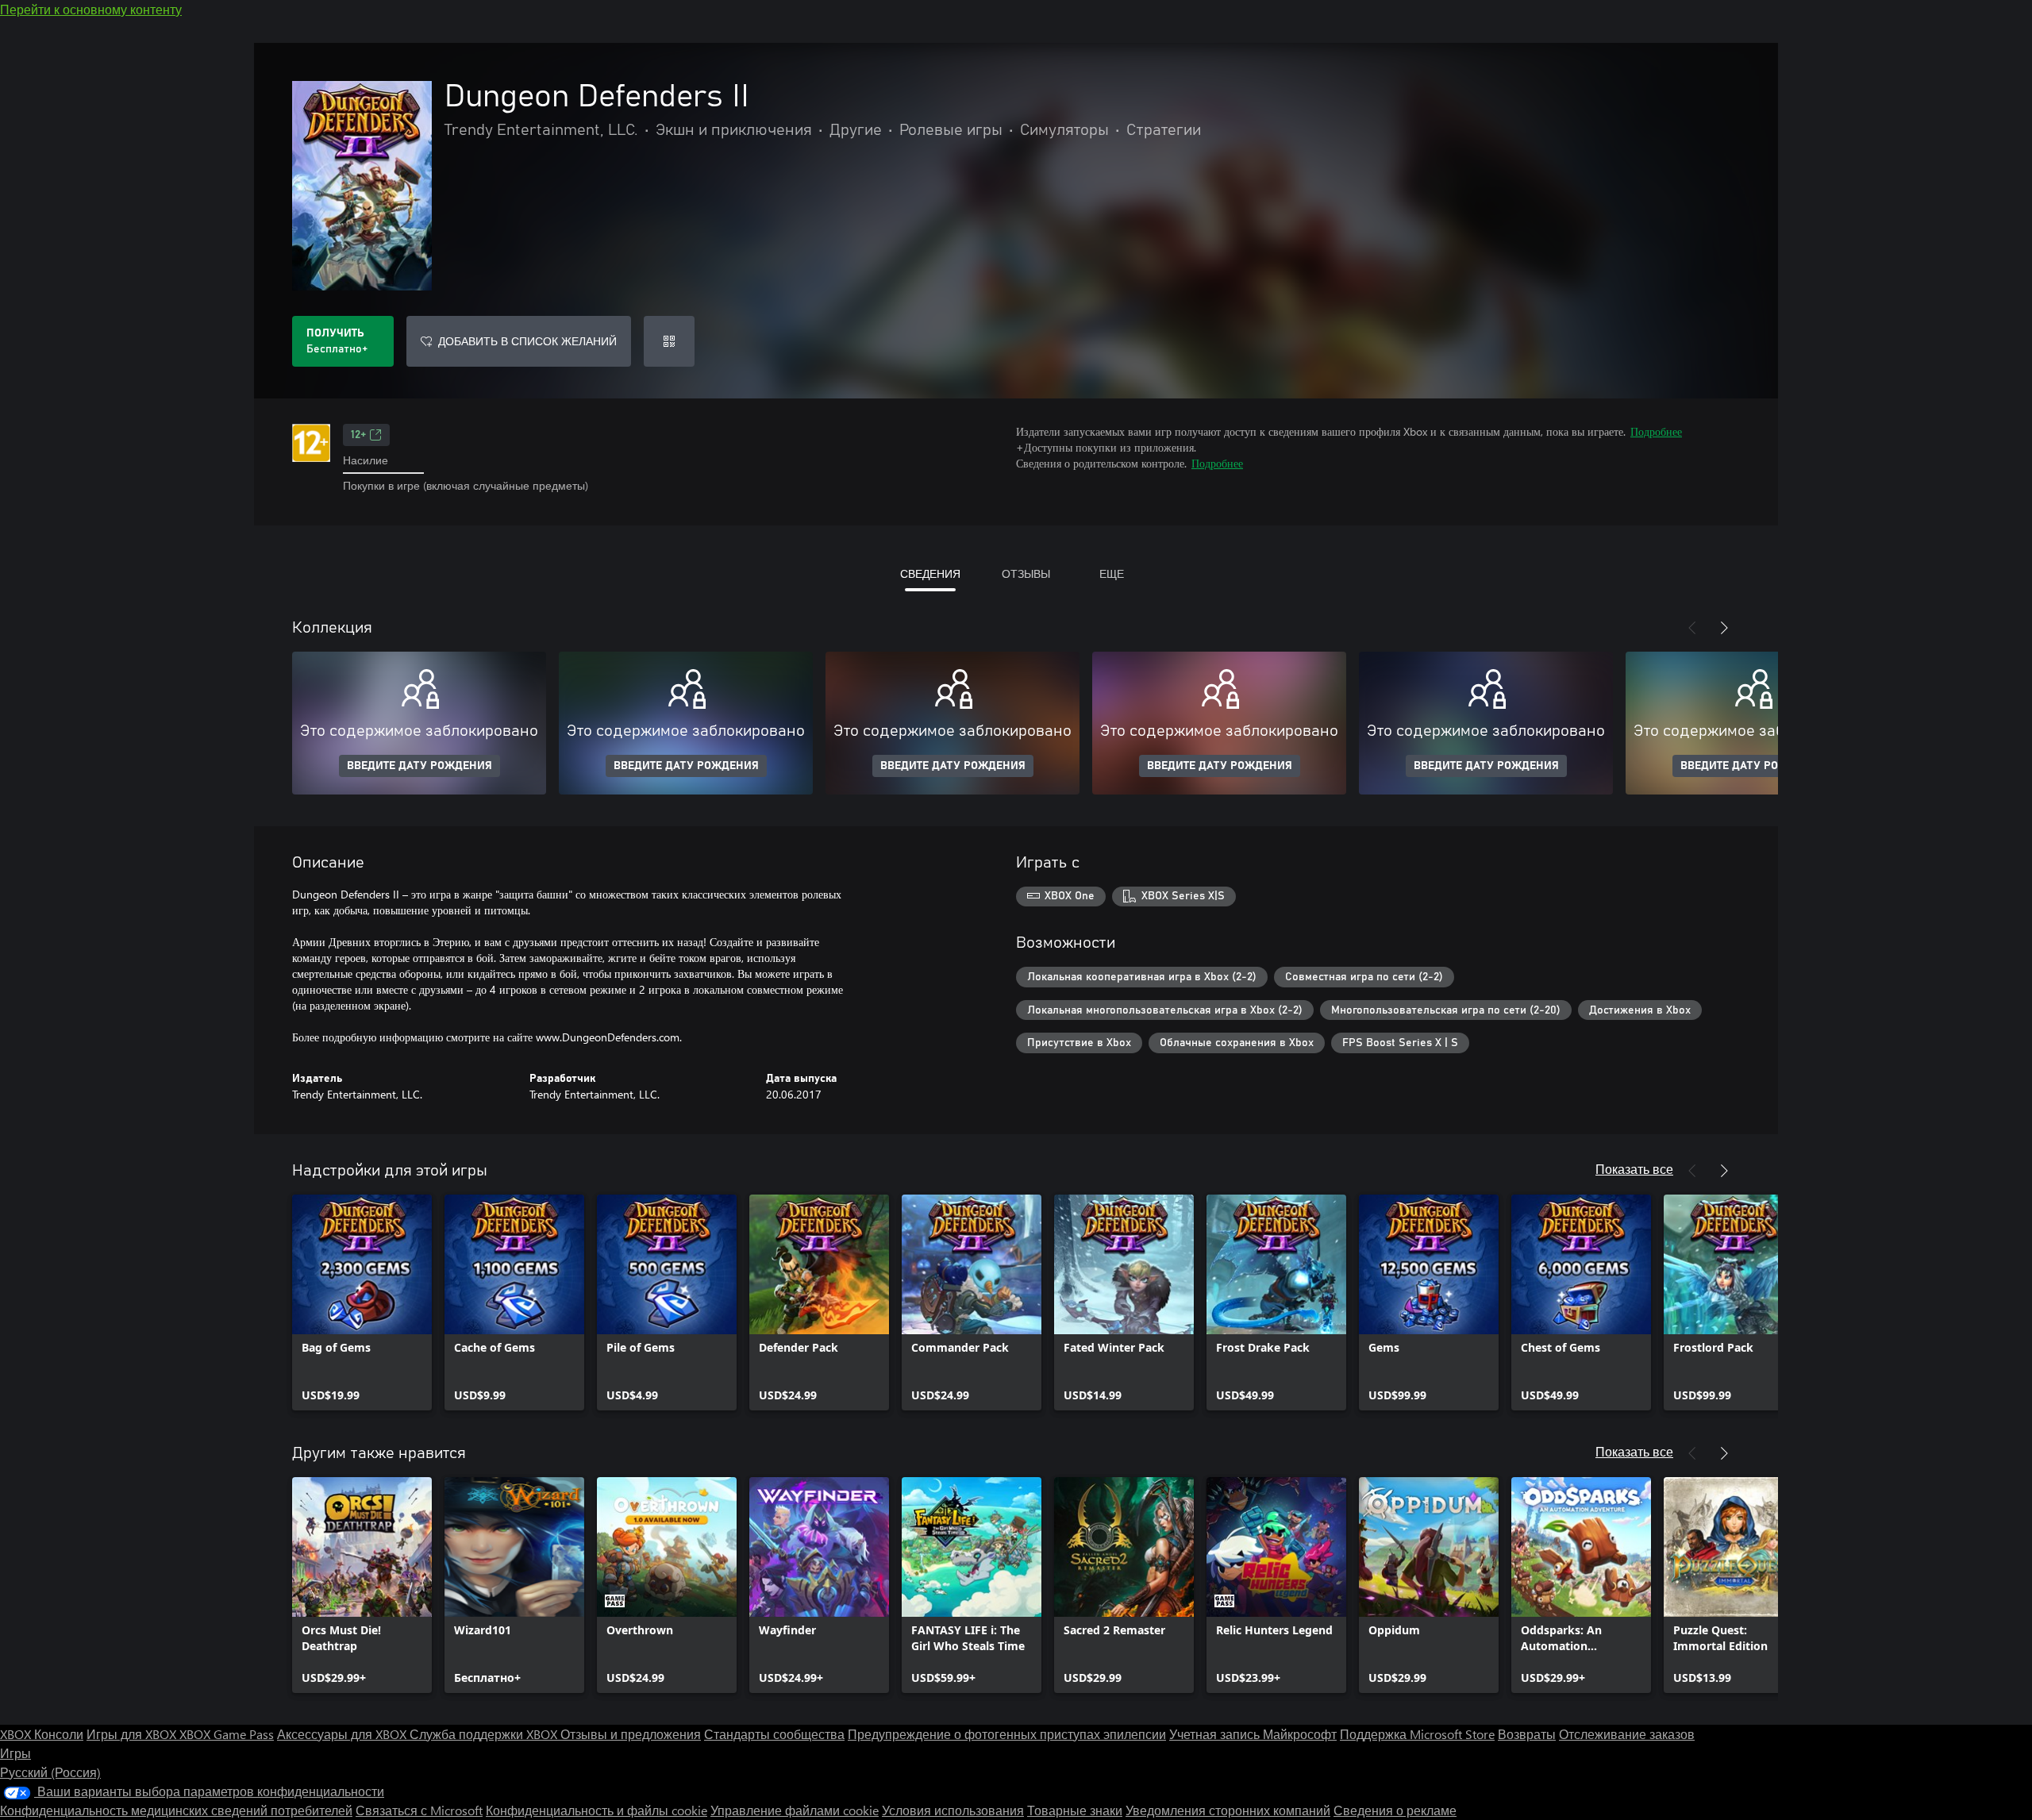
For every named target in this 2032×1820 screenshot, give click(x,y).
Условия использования (953, 1810)
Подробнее (1656, 431)
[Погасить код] (669, 341)
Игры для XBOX (133, 1734)
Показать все (1634, 1169)
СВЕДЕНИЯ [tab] (930, 573)
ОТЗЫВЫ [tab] (1026, 573)
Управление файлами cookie (795, 1810)
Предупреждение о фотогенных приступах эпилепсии (1007, 1734)
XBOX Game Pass (227, 1734)
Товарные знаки (1075, 1810)
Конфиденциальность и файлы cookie (597, 1810)
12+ (358, 435)
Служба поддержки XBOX (485, 1734)
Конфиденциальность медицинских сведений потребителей (176, 1810)
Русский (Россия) (50, 1772)
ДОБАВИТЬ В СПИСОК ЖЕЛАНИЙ (527, 341)
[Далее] (1724, 628)
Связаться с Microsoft (419, 1810)
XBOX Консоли (42, 1734)
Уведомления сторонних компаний (1228, 1810)
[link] (362, 1302)
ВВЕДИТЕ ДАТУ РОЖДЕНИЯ (419, 766)
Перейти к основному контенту (91, 9)
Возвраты (1527, 1734)
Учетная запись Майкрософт (1253, 1734)
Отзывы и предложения (631, 1734)
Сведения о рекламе (1395, 1810)
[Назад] (1692, 628)
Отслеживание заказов (1627, 1734)
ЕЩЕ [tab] (1112, 573)
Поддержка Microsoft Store (1417, 1734)
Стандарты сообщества (774, 1734)
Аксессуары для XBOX (343, 1734)
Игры (15, 1753)
